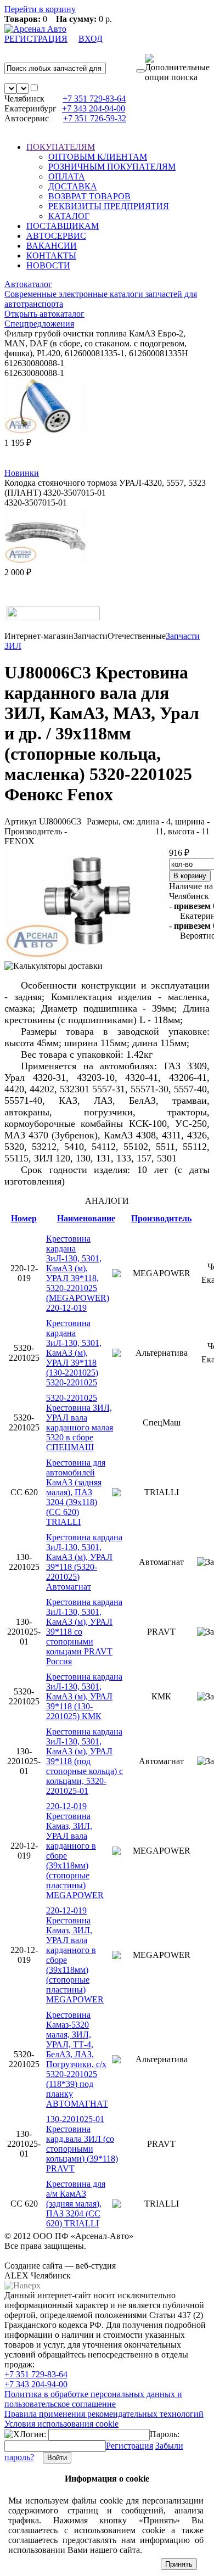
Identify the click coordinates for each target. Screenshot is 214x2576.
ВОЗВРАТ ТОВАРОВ (89, 196)
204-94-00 (94, 108)
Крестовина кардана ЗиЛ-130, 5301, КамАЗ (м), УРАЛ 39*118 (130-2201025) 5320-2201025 (74, 1353)
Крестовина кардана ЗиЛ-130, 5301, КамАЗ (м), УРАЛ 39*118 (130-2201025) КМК (84, 1696)
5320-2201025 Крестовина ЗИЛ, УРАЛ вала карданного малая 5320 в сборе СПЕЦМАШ (80, 1422)
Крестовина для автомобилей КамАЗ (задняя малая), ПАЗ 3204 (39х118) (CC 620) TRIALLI (76, 1492)
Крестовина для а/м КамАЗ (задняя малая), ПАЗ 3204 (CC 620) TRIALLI (76, 2204)
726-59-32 (95, 118)
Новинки (22, 473)
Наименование (86, 1218)
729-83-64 (94, 99)
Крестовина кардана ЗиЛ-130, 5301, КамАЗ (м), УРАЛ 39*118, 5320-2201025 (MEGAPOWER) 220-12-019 (78, 1273)
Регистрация (129, 2446)
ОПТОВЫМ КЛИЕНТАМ (98, 157)
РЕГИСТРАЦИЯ (36, 39)
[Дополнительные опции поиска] (177, 68)
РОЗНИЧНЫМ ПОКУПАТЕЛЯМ (112, 167)
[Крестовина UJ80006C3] (87, 956)
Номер (24, 1218)
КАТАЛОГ (69, 216)
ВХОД (91, 39)
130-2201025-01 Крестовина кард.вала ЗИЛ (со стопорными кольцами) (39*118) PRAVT (82, 2144)
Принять (179, 2564)
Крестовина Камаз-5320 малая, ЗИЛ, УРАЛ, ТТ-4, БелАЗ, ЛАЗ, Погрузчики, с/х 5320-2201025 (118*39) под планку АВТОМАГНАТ (77, 2059)
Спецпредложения (39, 324)
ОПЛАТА (67, 176)
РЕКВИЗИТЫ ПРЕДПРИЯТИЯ (109, 206)
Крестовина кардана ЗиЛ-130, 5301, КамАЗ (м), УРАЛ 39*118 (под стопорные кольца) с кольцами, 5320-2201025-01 (85, 1761)
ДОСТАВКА (73, 186)
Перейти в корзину (40, 9)
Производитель (161, 1218)
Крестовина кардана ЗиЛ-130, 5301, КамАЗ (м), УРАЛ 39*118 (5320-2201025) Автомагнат (84, 1562)
